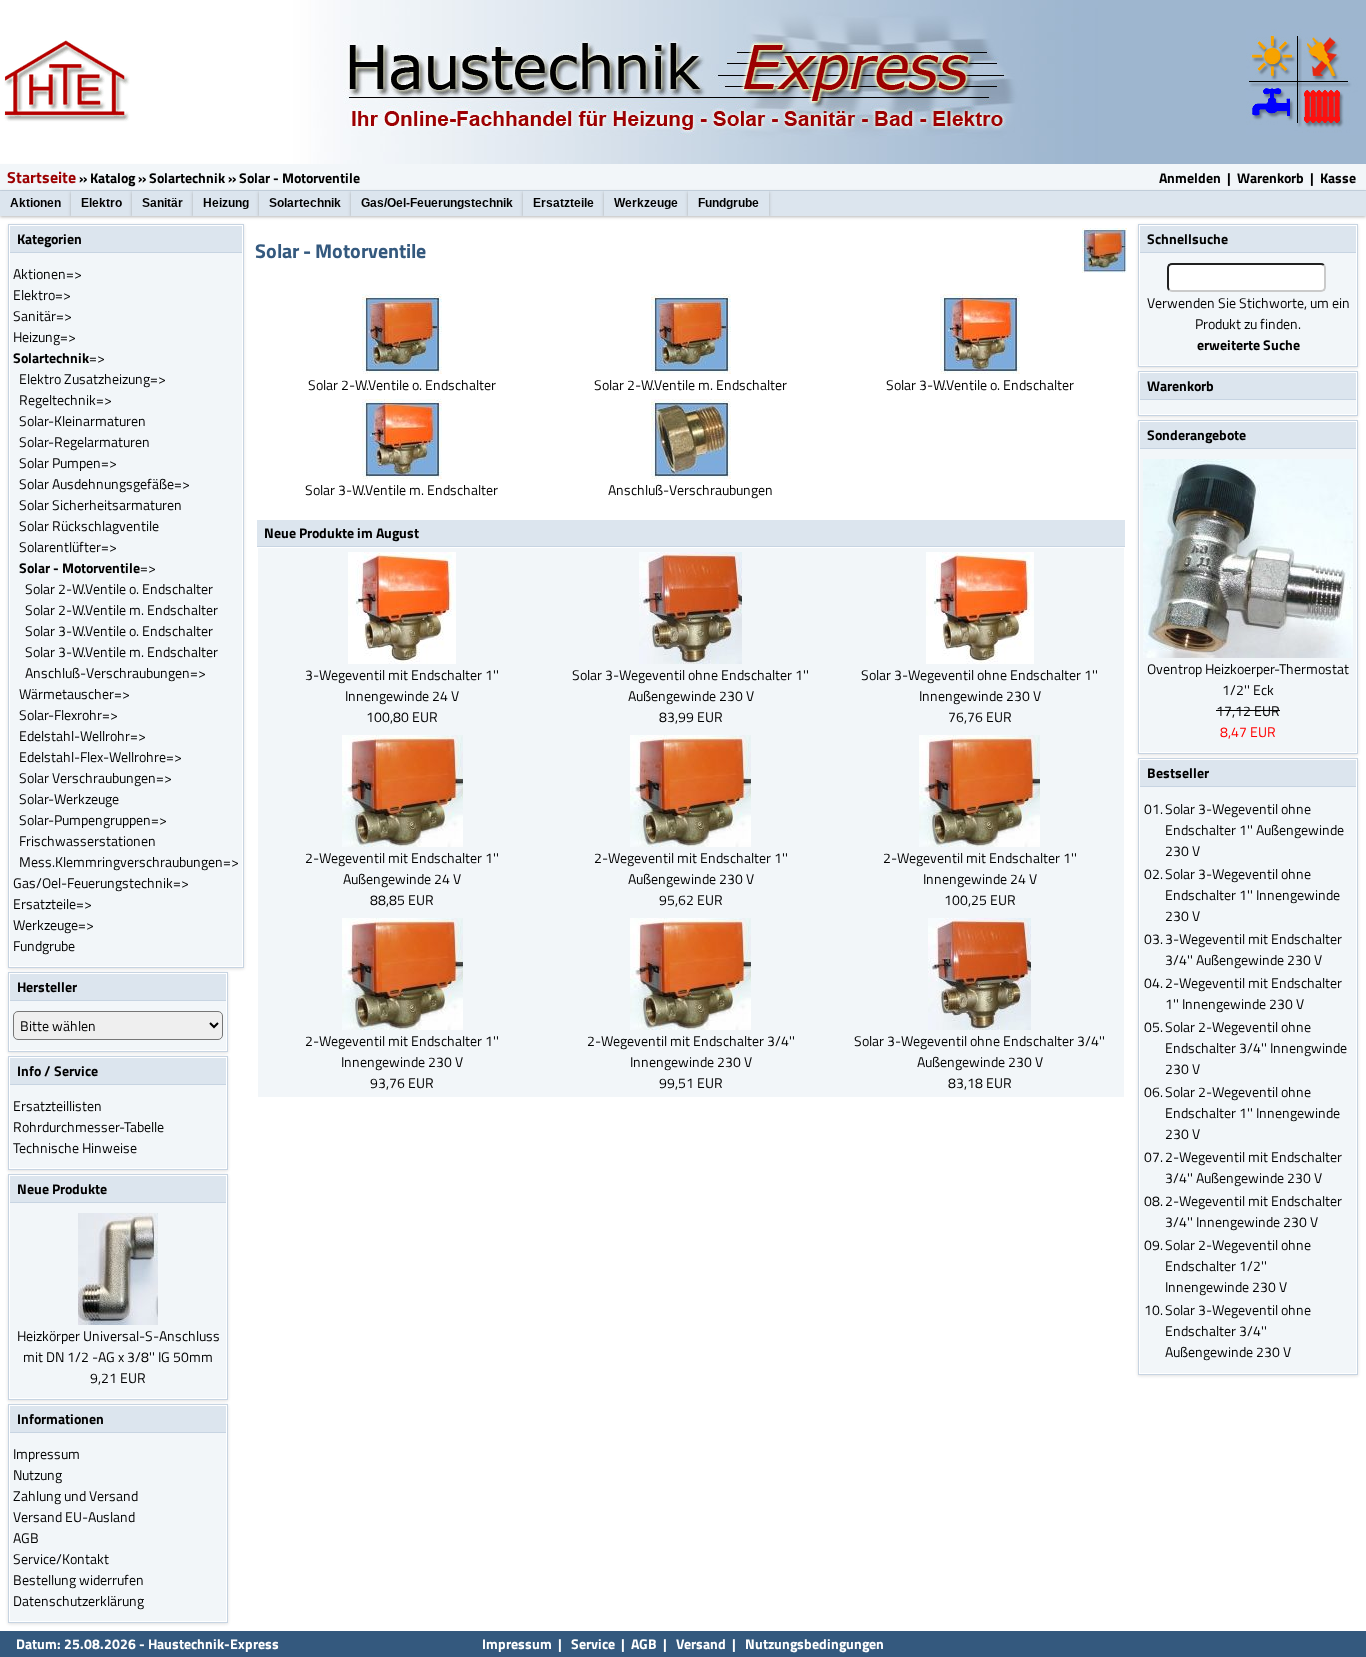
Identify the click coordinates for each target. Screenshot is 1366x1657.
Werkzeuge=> (53, 924)
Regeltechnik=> (65, 399)
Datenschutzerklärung (78, 1600)
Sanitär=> (42, 315)
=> (59, 357)
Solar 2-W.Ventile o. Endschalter (119, 588)
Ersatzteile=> (52, 903)
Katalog (112, 177)
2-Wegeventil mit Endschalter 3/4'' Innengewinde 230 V (691, 1051)
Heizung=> (44, 336)
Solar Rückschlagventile (89, 525)
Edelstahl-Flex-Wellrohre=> (100, 756)
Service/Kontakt (61, 1558)
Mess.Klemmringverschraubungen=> (129, 861)
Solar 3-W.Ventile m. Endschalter (121, 651)
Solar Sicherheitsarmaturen (100, 504)
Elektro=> (42, 294)
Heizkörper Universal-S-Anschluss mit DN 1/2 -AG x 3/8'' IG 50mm (118, 1346)
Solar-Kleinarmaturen (82, 420)
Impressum (46, 1453)
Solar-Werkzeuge (69, 798)
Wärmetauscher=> (74, 693)
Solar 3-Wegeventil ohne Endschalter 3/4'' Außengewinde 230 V (979, 1051)
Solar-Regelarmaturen (84, 441)
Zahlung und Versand (75, 1495)
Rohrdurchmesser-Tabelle (88, 1126)
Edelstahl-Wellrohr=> (82, 735)
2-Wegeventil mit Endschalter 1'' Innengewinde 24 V (980, 868)
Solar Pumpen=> (68, 462)
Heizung (226, 203)
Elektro (101, 203)
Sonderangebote (1196, 434)
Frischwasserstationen (87, 840)
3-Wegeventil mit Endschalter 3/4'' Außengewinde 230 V (1253, 949)
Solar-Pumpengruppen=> (93, 819)
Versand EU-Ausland (74, 1516)
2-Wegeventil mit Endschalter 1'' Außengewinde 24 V (402, 868)
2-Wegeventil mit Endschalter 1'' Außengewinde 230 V (691, 868)
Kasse (1338, 177)
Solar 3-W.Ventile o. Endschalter (119, 630)
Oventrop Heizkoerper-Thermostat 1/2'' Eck (1248, 679)
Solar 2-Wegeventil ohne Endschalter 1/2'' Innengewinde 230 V (1238, 1265)
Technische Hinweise (75, 1147)
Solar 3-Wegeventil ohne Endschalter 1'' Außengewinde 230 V (690, 685)
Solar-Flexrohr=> (68, 714)
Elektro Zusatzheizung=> (92, 378)
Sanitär (162, 203)
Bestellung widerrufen (78, 1579)
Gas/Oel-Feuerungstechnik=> (101, 882)
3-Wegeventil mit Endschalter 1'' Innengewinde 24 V (402, 685)
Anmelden (1190, 177)
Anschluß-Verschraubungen (690, 489)
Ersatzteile (563, 203)
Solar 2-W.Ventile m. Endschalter (121, 609)
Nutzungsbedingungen (814, 1643)
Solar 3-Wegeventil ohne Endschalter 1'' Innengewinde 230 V (979, 685)
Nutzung (37, 1474)
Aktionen (35, 203)
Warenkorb (1270, 177)
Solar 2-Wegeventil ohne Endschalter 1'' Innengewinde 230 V (1252, 1112)
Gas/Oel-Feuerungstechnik (437, 203)
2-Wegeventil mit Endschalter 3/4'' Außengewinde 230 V (1253, 1167)
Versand (701, 1643)
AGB (26, 1537)
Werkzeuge (646, 203)
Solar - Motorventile (299, 177)
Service (591, 1643)
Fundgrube (728, 203)
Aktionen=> (47, 273)
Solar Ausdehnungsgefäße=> (104, 483)
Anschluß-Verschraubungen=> (115, 672)
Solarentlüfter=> (68, 546)
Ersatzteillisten (57, 1105)
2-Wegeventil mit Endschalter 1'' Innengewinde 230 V (402, 1051)
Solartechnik (187, 177)
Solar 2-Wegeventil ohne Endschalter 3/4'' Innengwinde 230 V (1256, 1047)
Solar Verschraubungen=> (95, 777)
